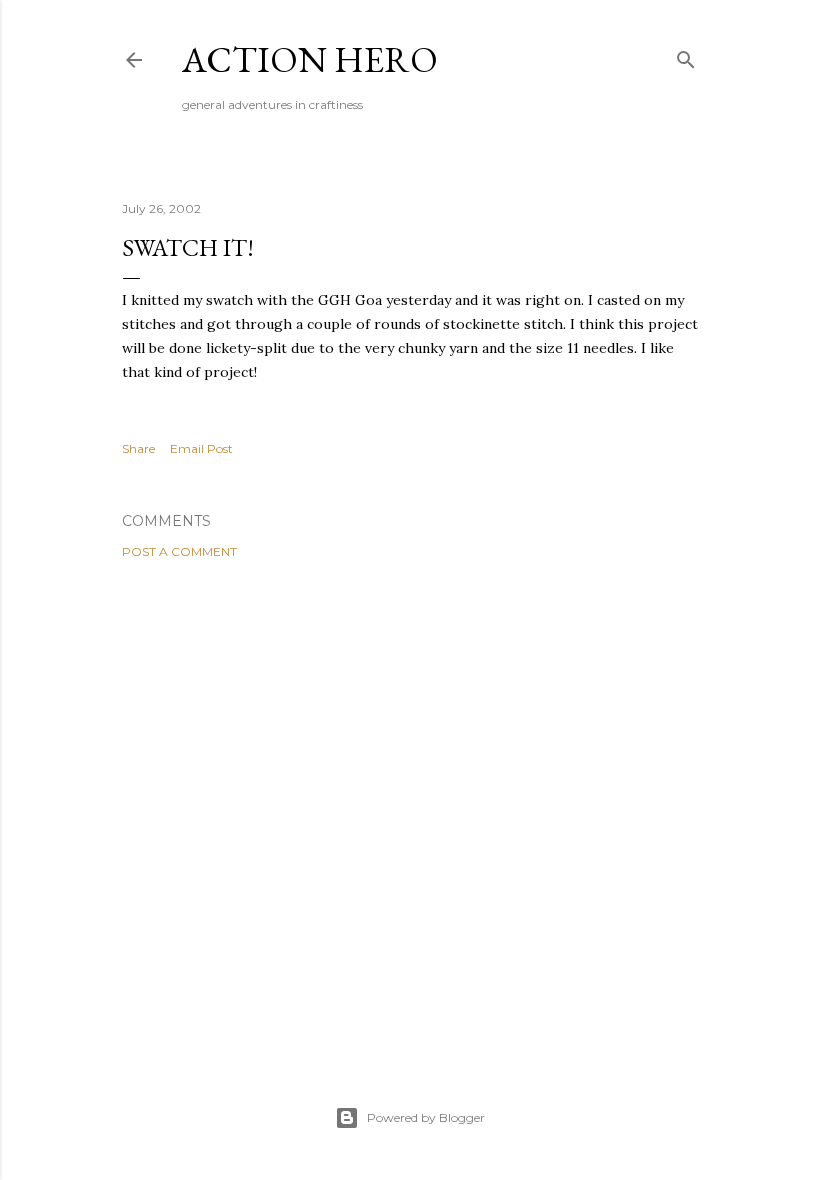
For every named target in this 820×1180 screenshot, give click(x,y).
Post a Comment (179, 551)
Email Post (201, 448)
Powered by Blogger (426, 1117)
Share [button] (138, 448)
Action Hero (310, 59)
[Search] (686, 55)
